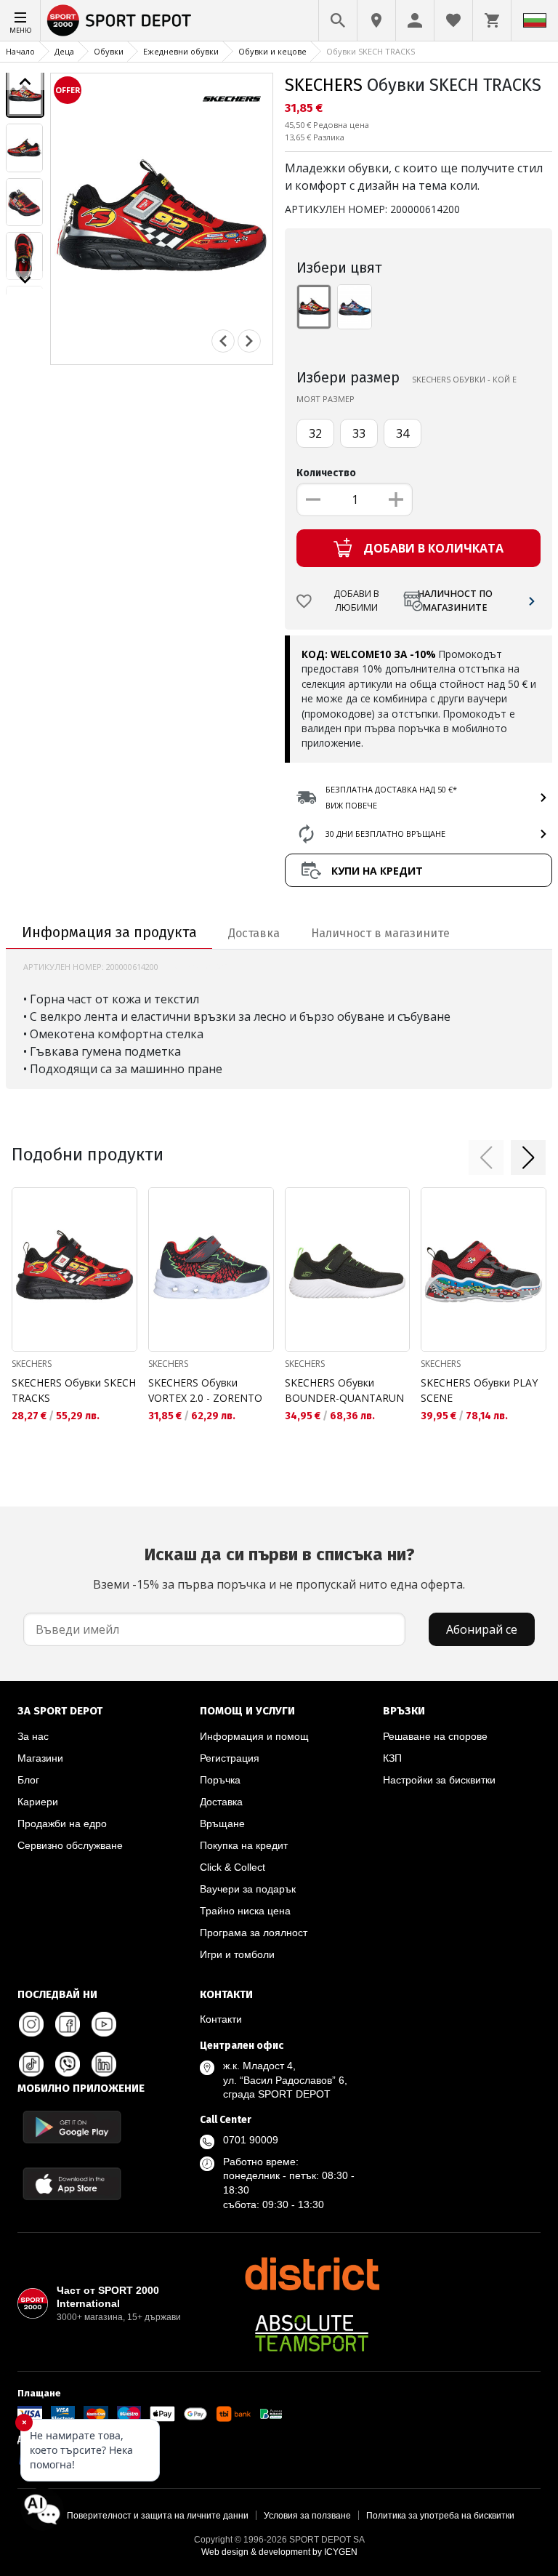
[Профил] (415, 20)
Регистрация (230, 1758)
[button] (486, 1157)
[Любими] (453, 20)
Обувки (109, 51)
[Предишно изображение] (25, 81)
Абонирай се (482, 1629)
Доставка (221, 1802)
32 (315, 433)
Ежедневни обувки (181, 51)
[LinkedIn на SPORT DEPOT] (104, 2064)
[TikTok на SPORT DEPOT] (31, 2064)
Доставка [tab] (254, 933)
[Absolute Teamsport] (312, 2333)
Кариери (38, 1802)
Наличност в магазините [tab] (380, 933)
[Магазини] (376, 20)
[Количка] (492, 20)
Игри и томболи (237, 1954)
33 (359, 433)
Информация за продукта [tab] (109, 932)
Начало (20, 51)
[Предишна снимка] (223, 341)
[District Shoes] (312, 2274)
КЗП (392, 1758)
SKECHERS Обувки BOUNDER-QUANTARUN (344, 1390)
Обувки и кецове (272, 51)
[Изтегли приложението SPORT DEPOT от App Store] (72, 2184)
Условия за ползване (307, 2516)
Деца (64, 51)
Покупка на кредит (244, 1845)
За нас (33, 1736)
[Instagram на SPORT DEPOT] (31, 2024)
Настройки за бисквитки (439, 1780)
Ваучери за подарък (248, 1889)
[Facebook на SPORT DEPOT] (68, 2024)
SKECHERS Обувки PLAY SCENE (479, 1390)
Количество (326, 473)
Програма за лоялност (254, 1933)
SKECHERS (324, 85)
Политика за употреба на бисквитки (440, 2516)
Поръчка (220, 1780)
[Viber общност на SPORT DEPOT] (68, 2064)
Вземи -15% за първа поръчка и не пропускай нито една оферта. (279, 1568)
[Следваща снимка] (249, 341)
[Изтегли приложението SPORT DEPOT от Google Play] (72, 2127)
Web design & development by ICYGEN (279, 2552)
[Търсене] (338, 20)
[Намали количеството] (313, 499)
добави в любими (356, 601)
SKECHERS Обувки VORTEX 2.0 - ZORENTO (205, 1390)
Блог (28, 1780)
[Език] (535, 20)
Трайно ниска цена (245, 1911)
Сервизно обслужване (70, 1845)
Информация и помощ (254, 1736)
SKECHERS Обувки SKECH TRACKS (74, 1390)
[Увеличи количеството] (396, 499)
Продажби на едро (62, 1823)
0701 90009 (251, 2140)
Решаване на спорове (435, 1736)
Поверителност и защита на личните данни (158, 2516)
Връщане (222, 1823)
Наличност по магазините (455, 601)
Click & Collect (232, 1867)
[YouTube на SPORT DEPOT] (104, 2024)
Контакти (221, 2019)
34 (403, 433)
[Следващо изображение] (25, 280)
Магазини (40, 1758)
